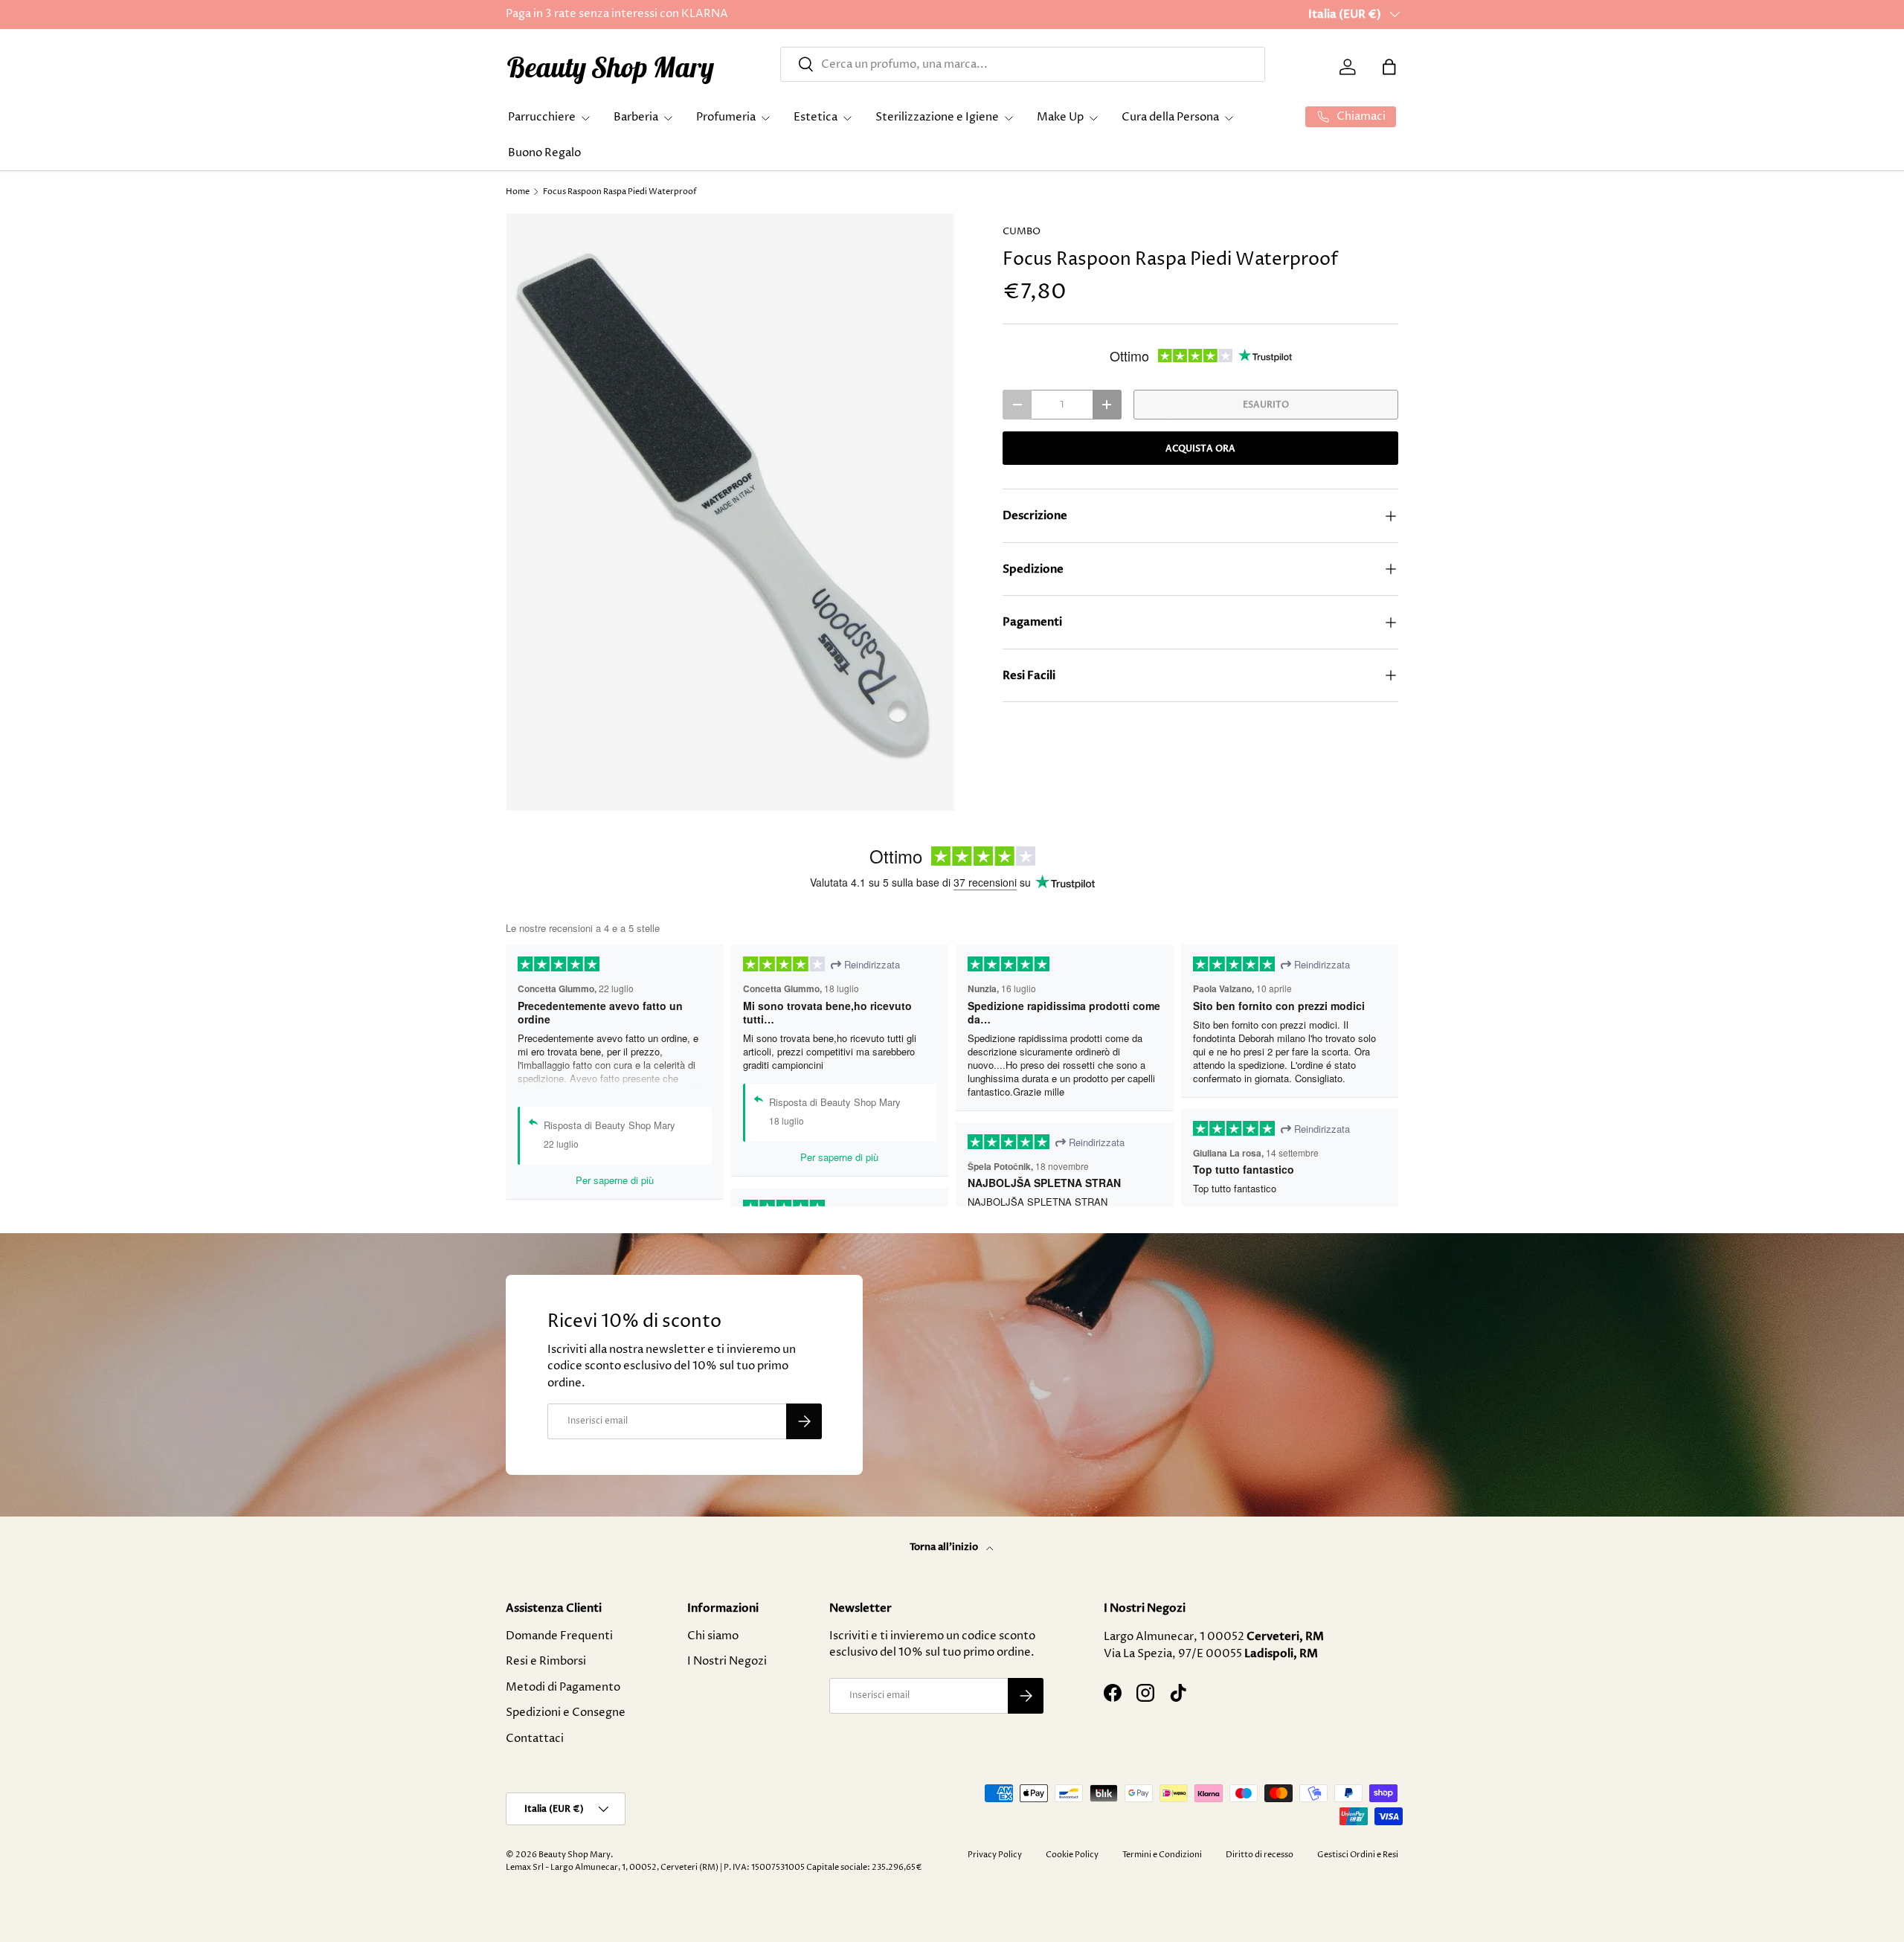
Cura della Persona (1170, 117)
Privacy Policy (995, 1855)
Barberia (636, 117)
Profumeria (726, 117)
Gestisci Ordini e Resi (1358, 1855)
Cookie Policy (1072, 1855)
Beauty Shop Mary (575, 1855)
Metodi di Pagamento (563, 1687)
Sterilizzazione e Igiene (937, 117)
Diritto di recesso (1260, 1855)
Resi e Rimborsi (546, 1661)
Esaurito (1266, 405)
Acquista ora (1200, 448)
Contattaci (535, 1739)
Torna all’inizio (945, 1547)
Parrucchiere (542, 117)
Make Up (1060, 117)
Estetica (816, 117)
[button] (1389, 67)
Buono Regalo (544, 153)
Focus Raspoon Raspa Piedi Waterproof (620, 192)
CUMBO (1022, 231)
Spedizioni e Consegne (566, 1713)
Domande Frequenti (559, 1636)
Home (518, 192)
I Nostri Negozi (727, 1661)
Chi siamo (713, 1636)
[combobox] (1023, 64)
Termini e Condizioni (1162, 1855)
